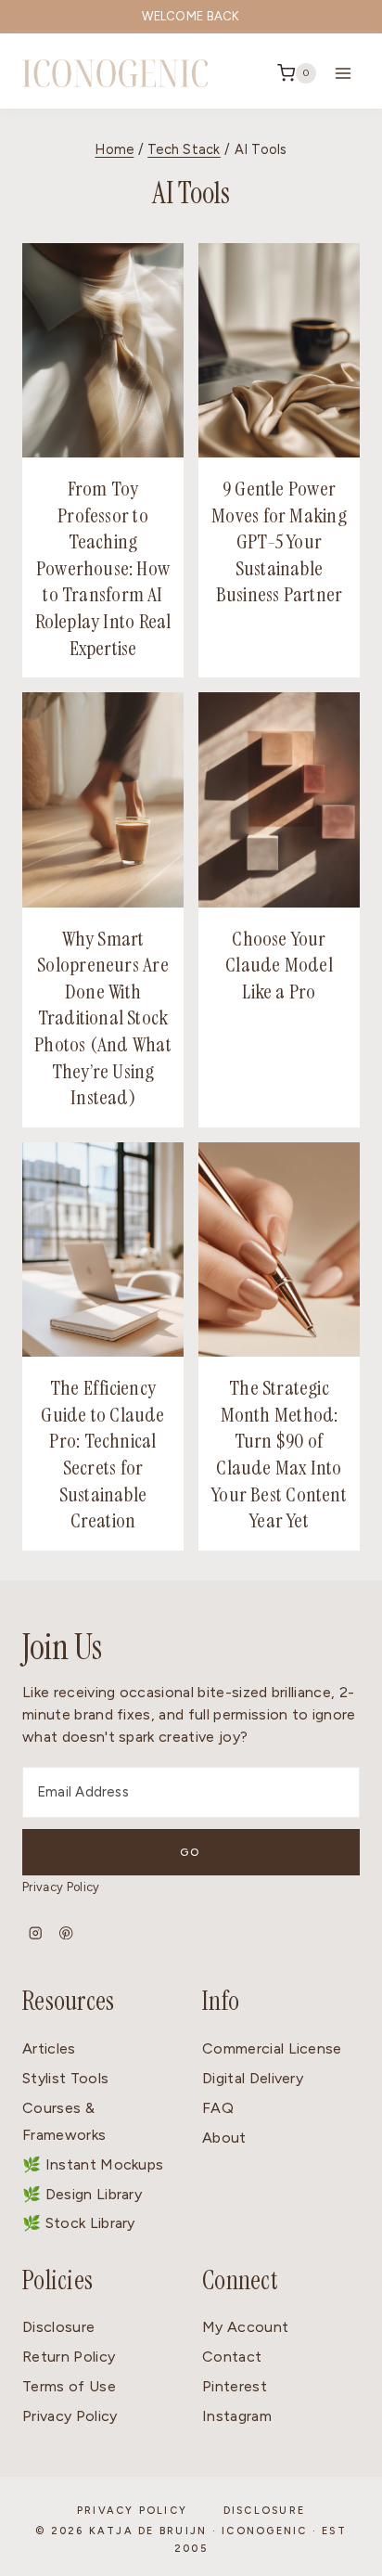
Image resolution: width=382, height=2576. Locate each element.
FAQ (218, 2108)
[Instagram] (36, 1932)
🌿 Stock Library (79, 2223)
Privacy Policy (61, 1887)
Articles (49, 2048)
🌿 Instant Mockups (93, 2164)
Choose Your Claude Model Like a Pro (279, 965)
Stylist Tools (65, 2078)
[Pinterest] (66, 1932)
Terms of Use (69, 2386)
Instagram (237, 2416)
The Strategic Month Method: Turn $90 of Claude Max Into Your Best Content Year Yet (279, 1454)
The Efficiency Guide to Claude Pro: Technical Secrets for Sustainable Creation (102, 1454)
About (224, 2138)
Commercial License (272, 2048)
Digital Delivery (253, 2078)
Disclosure (58, 2327)
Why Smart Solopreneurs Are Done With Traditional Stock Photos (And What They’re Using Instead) (103, 1018)
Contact (232, 2357)
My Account (245, 2327)
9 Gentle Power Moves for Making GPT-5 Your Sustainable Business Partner (279, 541)
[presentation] (103, 350)
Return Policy (69, 2357)
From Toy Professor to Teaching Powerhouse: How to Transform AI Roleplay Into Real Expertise (103, 568)
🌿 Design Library (82, 2194)
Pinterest (235, 2386)
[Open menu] (343, 73)
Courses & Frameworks (64, 2121)
